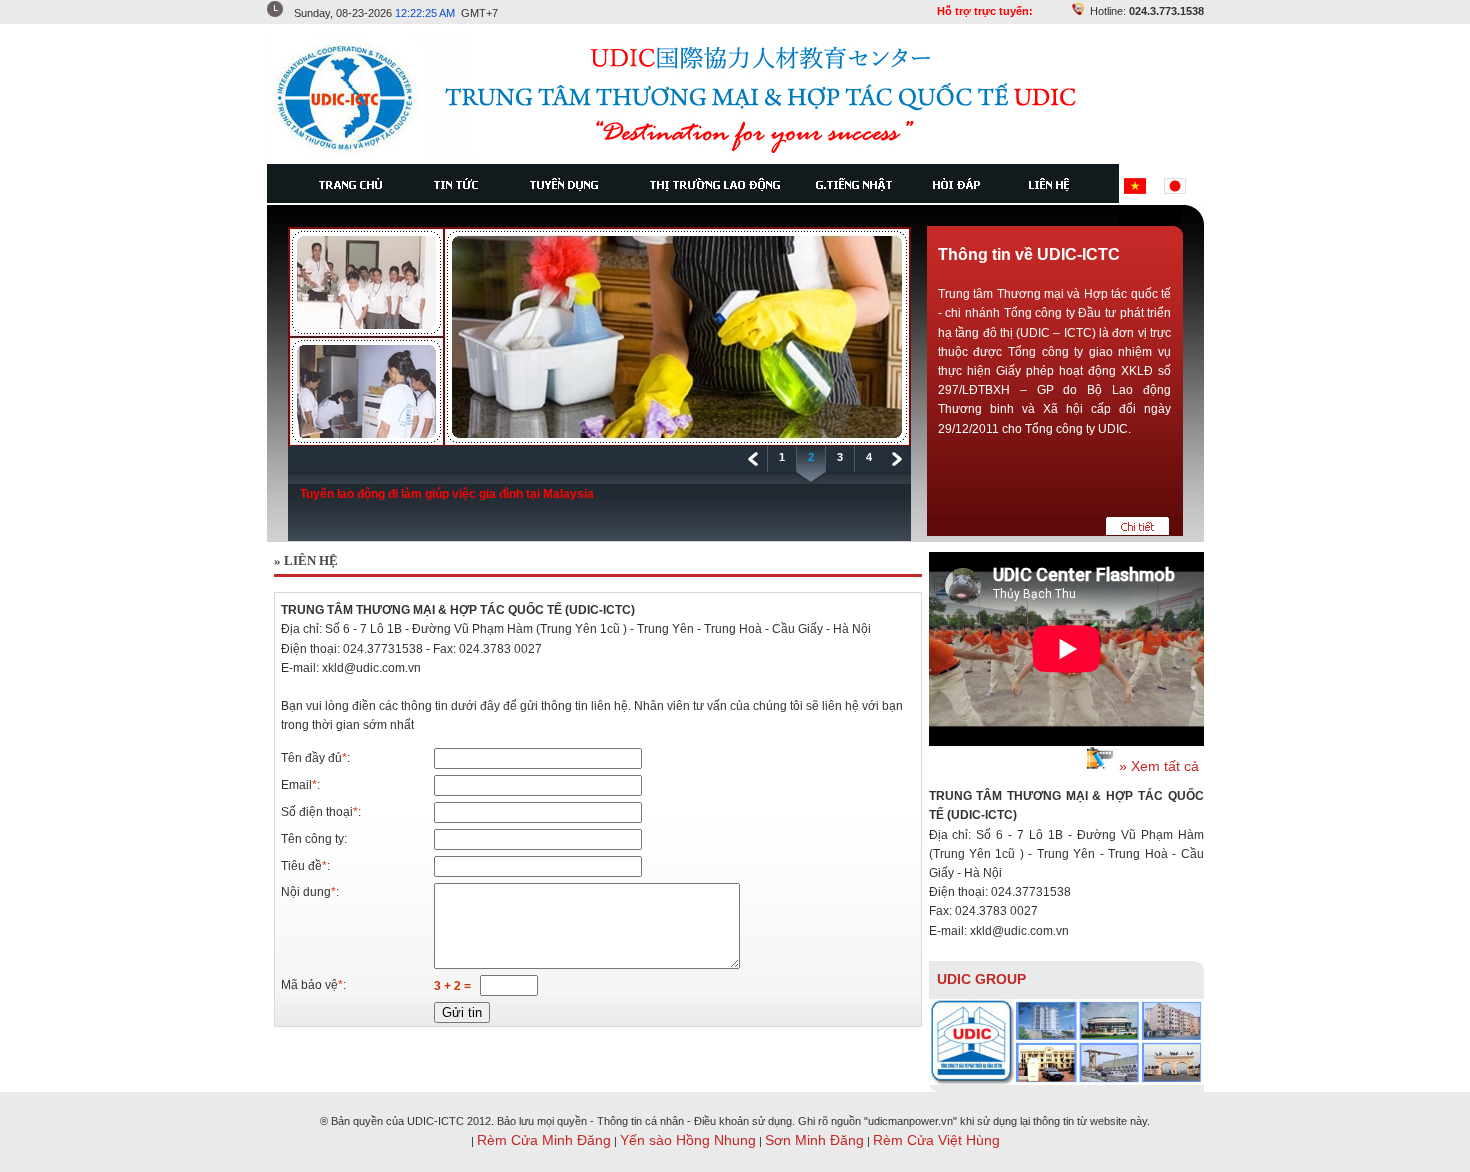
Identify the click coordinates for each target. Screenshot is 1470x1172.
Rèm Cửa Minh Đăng (544, 1140)
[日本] (1175, 189)
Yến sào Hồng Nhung (688, 1140)
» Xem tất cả (1159, 766)
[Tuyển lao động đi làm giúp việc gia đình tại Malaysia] (599, 442)
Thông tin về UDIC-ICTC (1029, 254)
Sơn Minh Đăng (814, 1140)
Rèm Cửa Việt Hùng (936, 1140)
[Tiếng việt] (1135, 189)
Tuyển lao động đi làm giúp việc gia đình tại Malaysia (447, 494)
